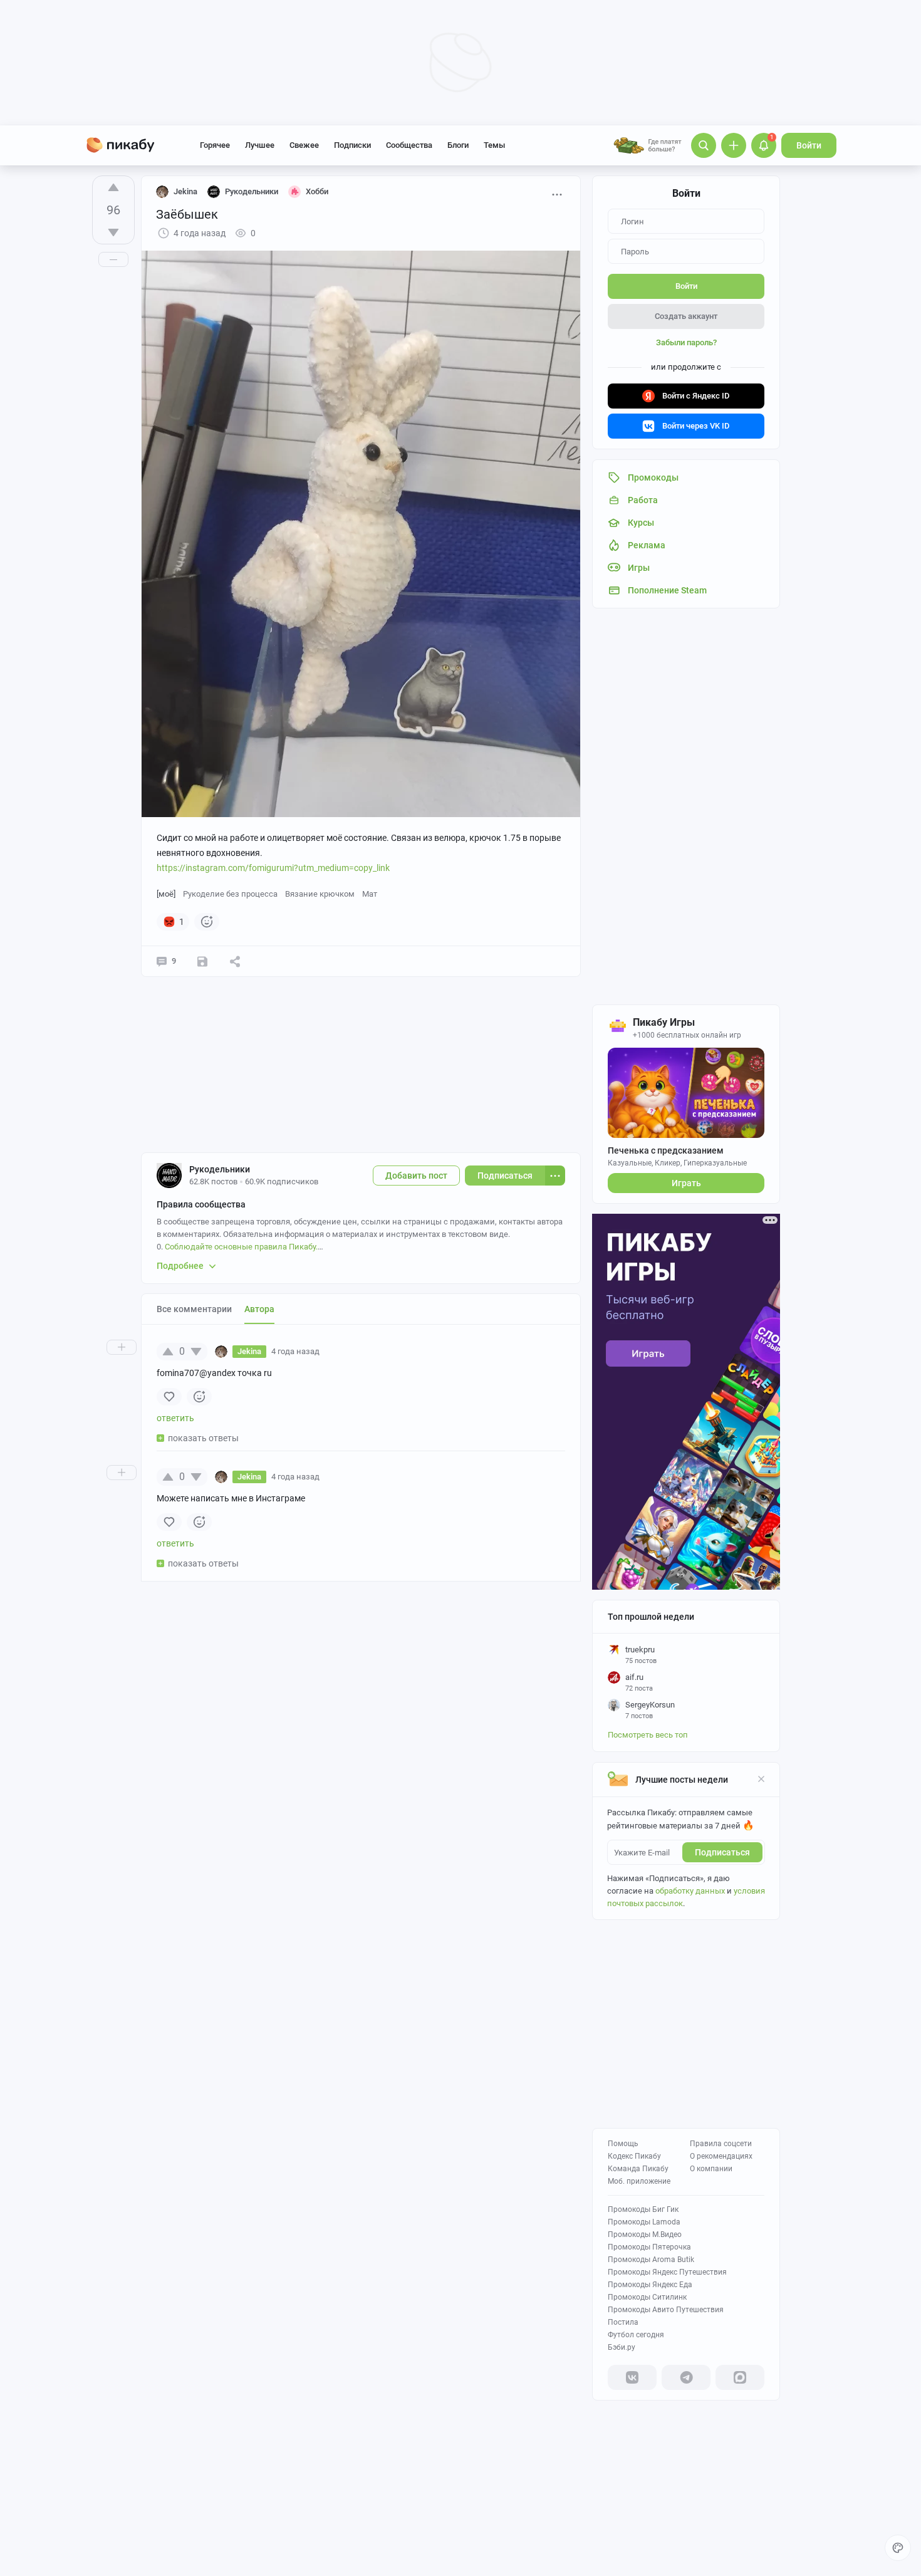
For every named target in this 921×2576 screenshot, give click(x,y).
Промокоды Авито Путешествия (666, 2310)
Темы (494, 145)
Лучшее (260, 145)
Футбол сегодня (636, 2335)
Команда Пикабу (638, 2169)
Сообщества (409, 145)
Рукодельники (220, 1169)
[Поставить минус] (113, 232)
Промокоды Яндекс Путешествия (667, 2272)
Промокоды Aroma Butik (651, 2260)
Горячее (215, 145)
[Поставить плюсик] (113, 187)
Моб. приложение (639, 2181)
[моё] (166, 894)
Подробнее (180, 1266)
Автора (259, 1309)
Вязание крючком (320, 894)
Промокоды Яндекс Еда (650, 2285)
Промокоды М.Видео (645, 2234)
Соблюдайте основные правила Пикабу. (241, 1247)
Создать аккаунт (686, 316)
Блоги (458, 145)
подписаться (722, 1852)
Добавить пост (416, 1176)
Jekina (185, 191)
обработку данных (690, 1891)
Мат (370, 894)
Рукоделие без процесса (230, 894)
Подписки (352, 145)
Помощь (623, 2144)
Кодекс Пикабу (634, 2156)
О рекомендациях (721, 2156)
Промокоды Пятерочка (649, 2247)
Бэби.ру (622, 2347)
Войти (809, 145)
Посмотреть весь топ (648, 1735)
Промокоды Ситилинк (647, 2297)
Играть (686, 1183)
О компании (711, 2169)
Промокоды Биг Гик (643, 2209)
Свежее (304, 145)
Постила (623, 2322)
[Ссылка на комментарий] (343, 1352)
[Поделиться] (235, 961)
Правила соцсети (721, 2144)
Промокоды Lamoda (644, 2222)
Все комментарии (194, 1309)
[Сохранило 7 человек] (202, 961)
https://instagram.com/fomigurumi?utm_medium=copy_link (273, 868)
